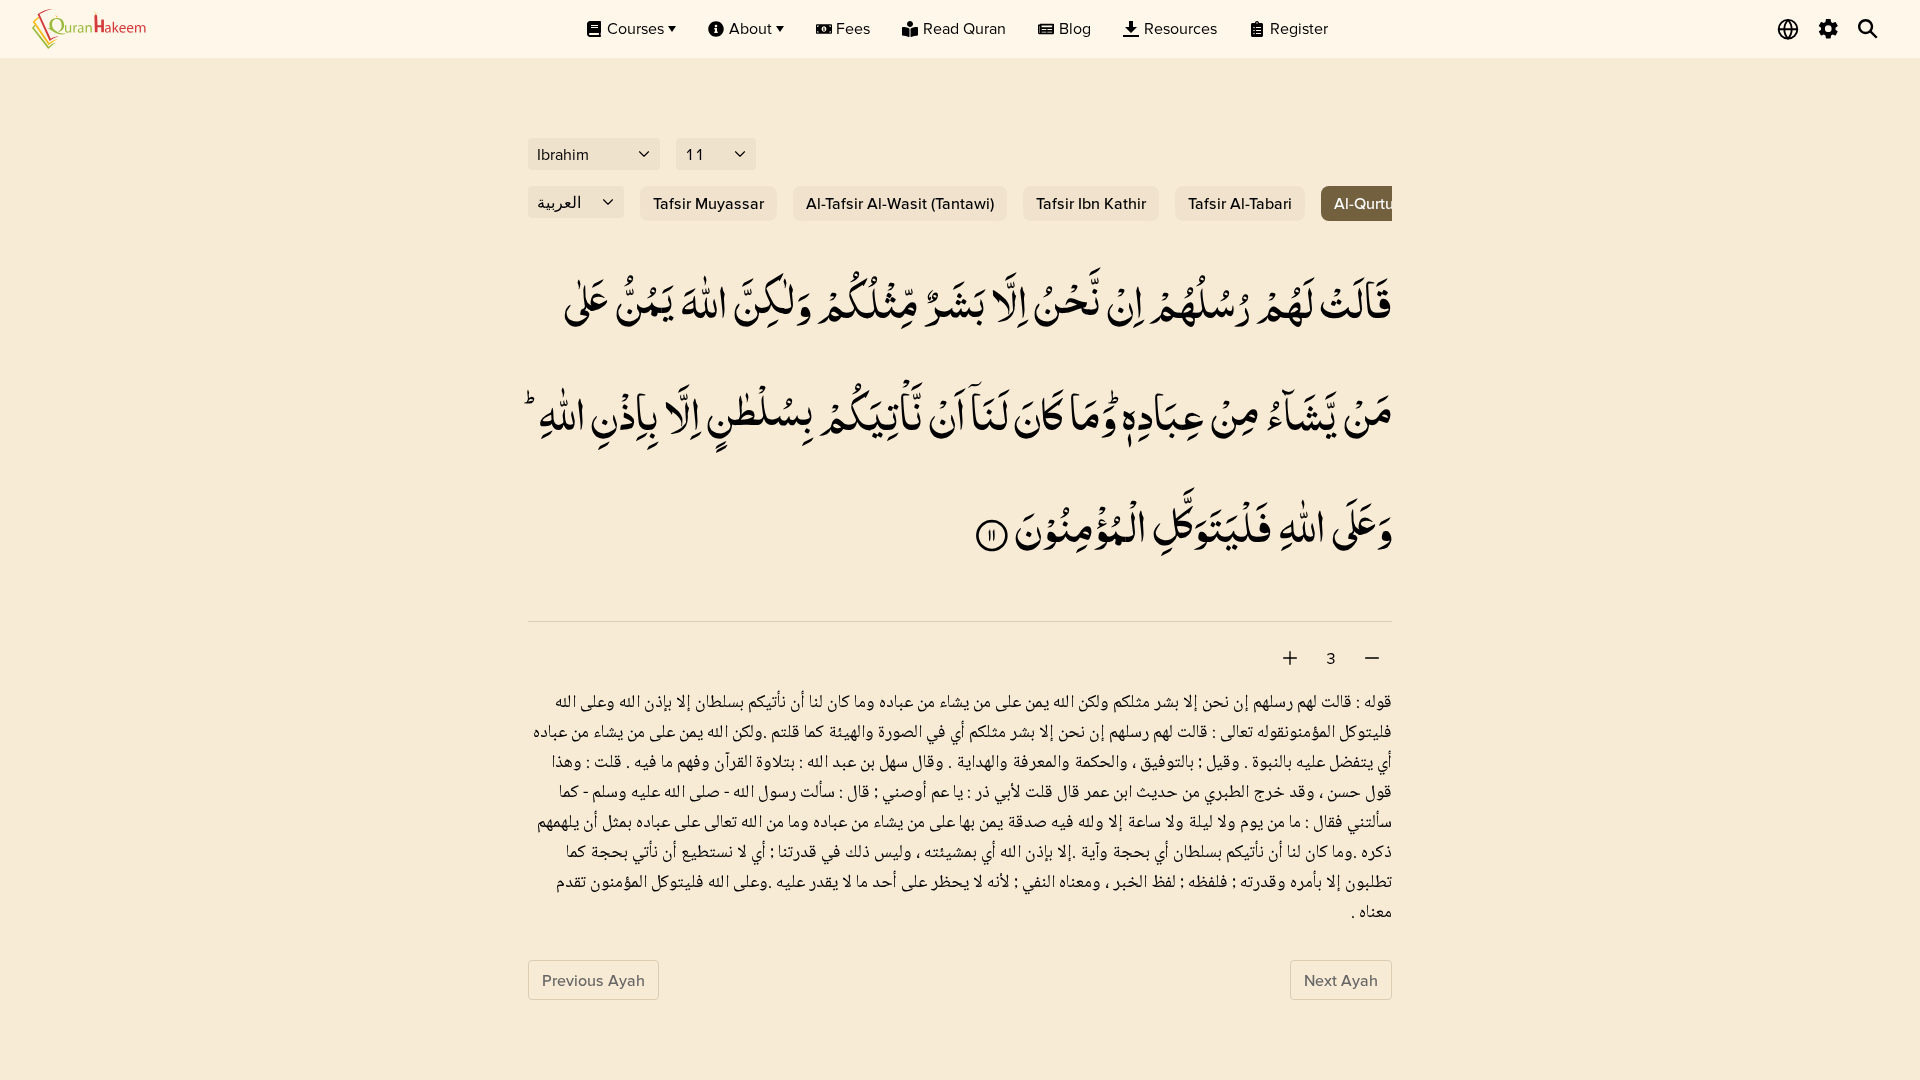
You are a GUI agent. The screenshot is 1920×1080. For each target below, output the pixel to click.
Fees (853, 28)
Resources (1180, 28)
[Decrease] (1372, 658)
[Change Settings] (1828, 29)
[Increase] (1290, 658)
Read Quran (964, 28)
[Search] (1868, 29)
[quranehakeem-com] (89, 28)
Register (1299, 28)
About (750, 28)
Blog (1075, 28)
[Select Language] (1788, 29)
